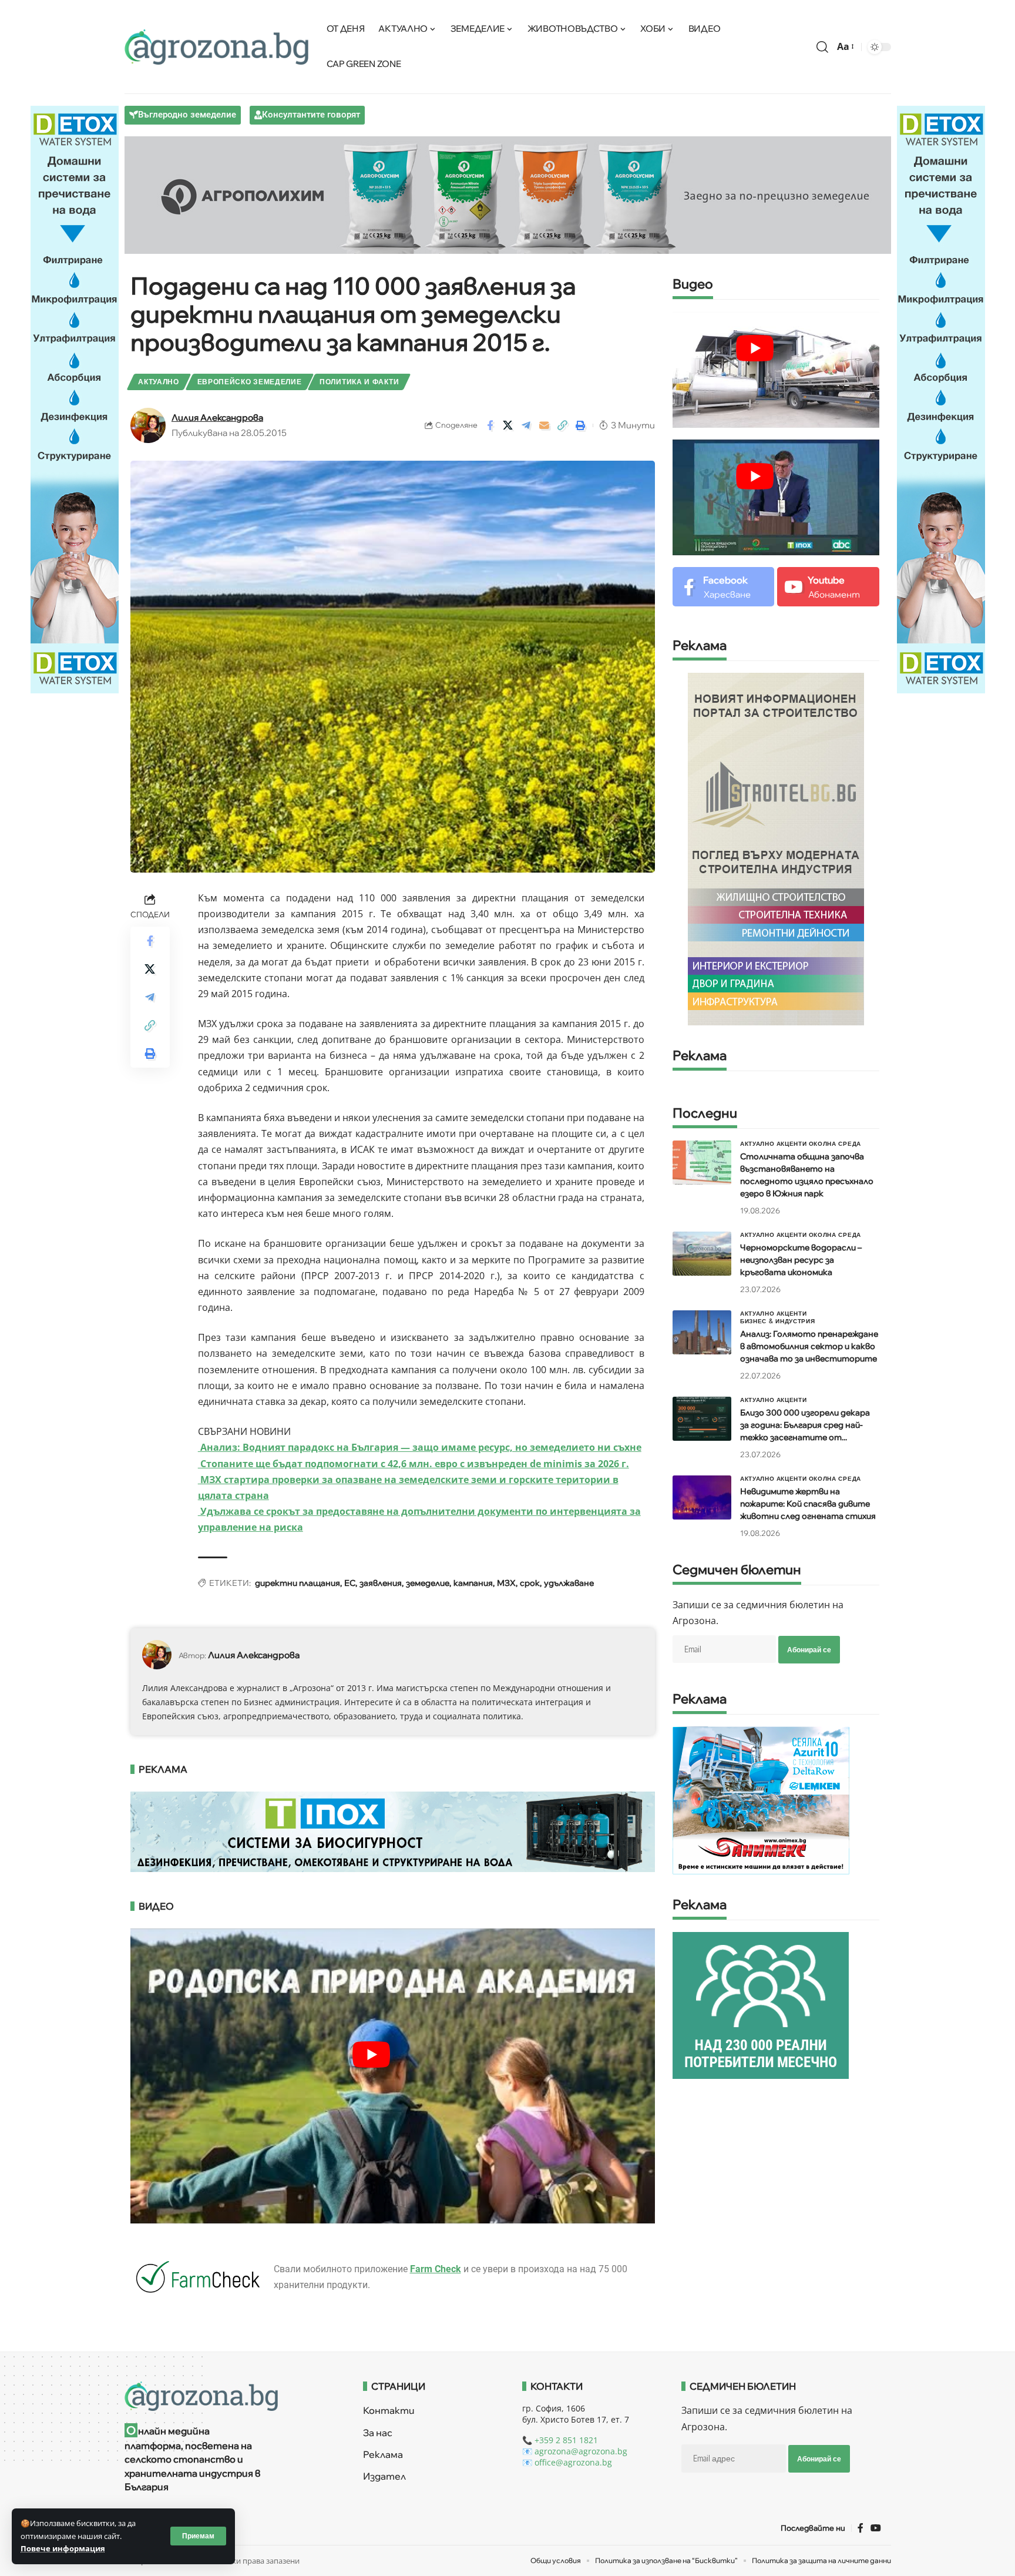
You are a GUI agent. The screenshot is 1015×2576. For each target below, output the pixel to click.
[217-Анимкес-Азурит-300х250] (761, 1800)
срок (530, 1583)
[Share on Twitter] (508, 425)
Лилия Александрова (217, 417)
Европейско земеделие (250, 382)
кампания (473, 1583)
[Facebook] (723, 587)
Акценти (792, 1143)
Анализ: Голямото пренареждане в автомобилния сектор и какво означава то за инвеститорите (809, 1346)
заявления (381, 1583)
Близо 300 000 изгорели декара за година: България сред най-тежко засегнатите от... (805, 1425)
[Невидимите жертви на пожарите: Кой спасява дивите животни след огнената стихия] (702, 1497)
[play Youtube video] (372, 2055)
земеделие (428, 1583)
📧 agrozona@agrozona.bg (575, 2451)
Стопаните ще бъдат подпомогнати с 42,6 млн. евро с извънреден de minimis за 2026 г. (414, 1464)
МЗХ (506, 1583)
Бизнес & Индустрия (778, 1321)
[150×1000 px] (75, 398)
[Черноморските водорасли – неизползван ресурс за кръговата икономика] (702, 1254)
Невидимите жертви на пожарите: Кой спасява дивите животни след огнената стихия (808, 1504)
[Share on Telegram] (526, 425)
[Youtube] (828, 587)
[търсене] (822, 47)
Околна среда (835, 1143)
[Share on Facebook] (490, 425)
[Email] (545, 425)
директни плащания (298, 1583)
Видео (693, 285)
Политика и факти (359, 382)
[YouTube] (876, 2528)
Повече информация (63, 2548)
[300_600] (776, 848)
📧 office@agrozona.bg (567, 2462)
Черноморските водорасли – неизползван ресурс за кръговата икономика (801, 1260)
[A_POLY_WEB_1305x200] (508, 194)
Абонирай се (809, 1650)
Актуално (159, 382)
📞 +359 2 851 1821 (560, 2440)
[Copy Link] (563, 425)
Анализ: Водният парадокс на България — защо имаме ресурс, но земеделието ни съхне (420, 1447)
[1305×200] (393, 1830)
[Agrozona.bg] (217, 47)
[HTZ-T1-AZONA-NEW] (229, 2396)
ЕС (350, 1583)
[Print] (581, 425)
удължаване (569, 1583)
